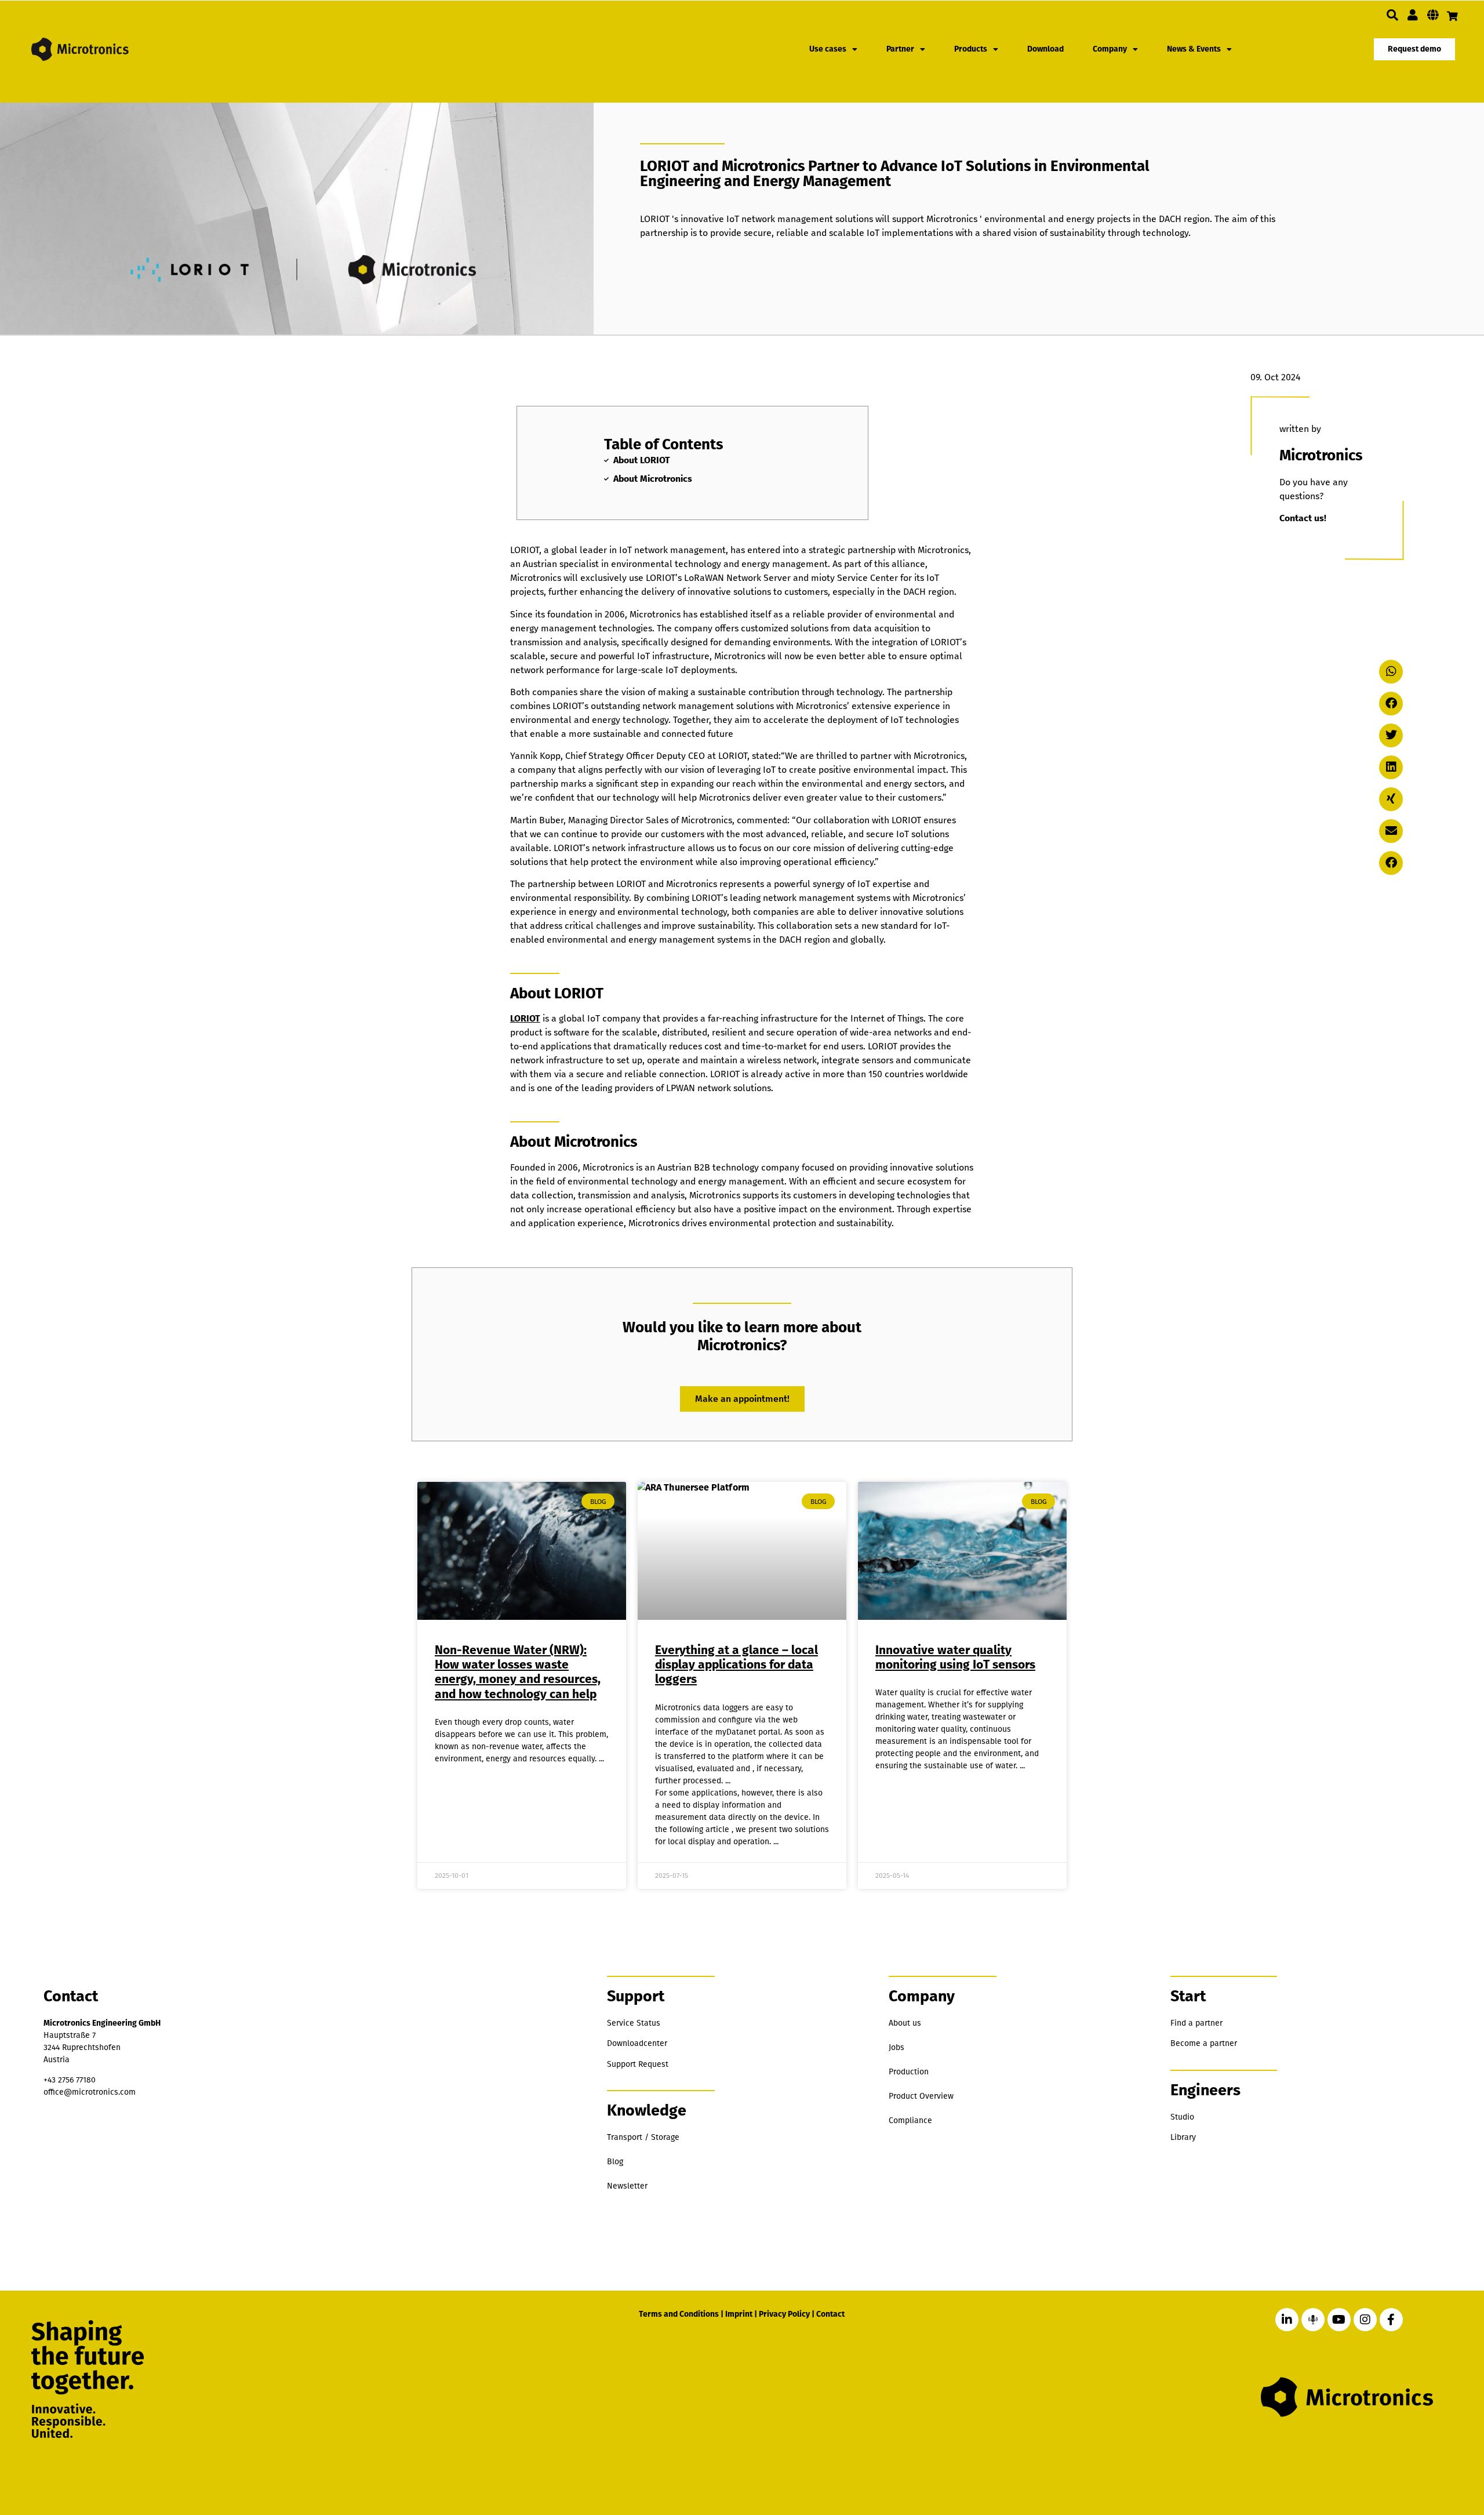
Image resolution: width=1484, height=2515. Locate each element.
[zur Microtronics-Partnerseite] (1413, 15)
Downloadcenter (637, 2043)
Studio (1182, 2117)
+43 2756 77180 (70, 2080)
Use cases (828, 49)
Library (1183, 2137)
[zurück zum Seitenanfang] (1416, 2452)
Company (1110, 49)
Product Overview (921, 2096)
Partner (900, 49)
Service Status (634, 2023)
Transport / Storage (643, 2137)
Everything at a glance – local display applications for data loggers (736, 1664)
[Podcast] (1313, 2320)
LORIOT (525, 1018)
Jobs (896, 2047)
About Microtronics (653, 479)
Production (909, 2072)
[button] (1392, 15)
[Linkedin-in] (1287, 2320)
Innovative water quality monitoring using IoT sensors (955, 1657)
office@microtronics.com (90, 2092)
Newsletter (627, 2186)
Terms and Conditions (679, 2314)
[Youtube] (1339, 2320)
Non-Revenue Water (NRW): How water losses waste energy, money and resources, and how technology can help (518, 1672)
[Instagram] (1365, 2320)
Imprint (739, 2314)
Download (1045, 49)
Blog (615, 2162)
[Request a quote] (1452, 16)
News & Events (1194, 49)
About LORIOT (642, 460)
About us (905, 2023)
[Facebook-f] (1391, 2320)
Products (971, 49)
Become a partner (1204, 2043)
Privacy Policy (784, 2314)
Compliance (910, 2120)
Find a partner (1196, 2023)
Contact (830, 2314)
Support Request (638, 2064)
